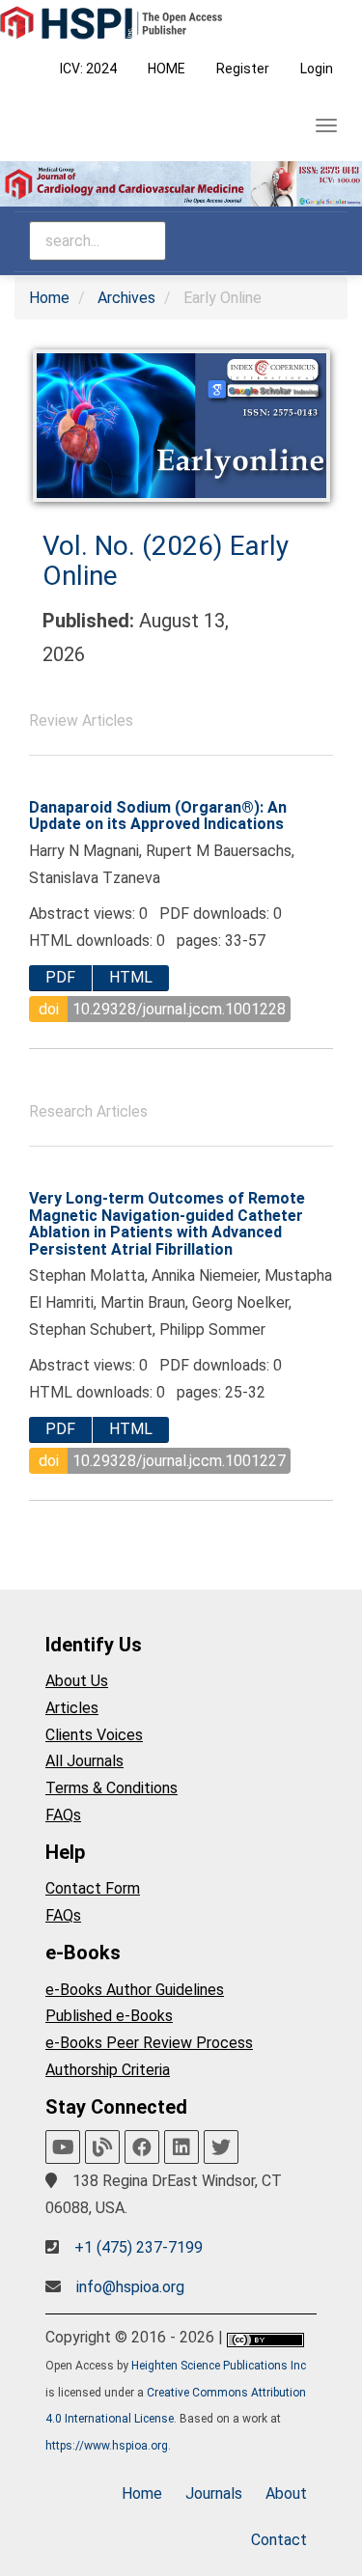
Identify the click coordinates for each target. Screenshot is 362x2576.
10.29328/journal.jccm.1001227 (179, 1461)
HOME (167, 69)
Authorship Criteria (108, 2070)
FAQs (63, 1815)
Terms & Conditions (111, 1788)
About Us (77, 1681)
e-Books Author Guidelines (135, 1990)
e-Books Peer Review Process (149, 2043)
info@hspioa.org (130, 2287)
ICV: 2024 (88, 69)
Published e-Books (109, 2016)
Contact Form (93, 1888)
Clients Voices (94, 1735)
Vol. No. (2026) (136, 546)
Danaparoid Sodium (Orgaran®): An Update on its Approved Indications (158, 816)
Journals (214, 2493)
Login (317, 69)
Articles (72, 1708)
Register (243, 69)
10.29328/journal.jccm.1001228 (179, 1009)
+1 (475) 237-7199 (139, 2247)
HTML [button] (131, 977)
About (286, 2493)
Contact (279, 2540)
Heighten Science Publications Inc (219, 2366)
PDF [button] (60, 977)
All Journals (84, 1761)
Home (49, 298)
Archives (126, 298)
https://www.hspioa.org (107, 2446)
